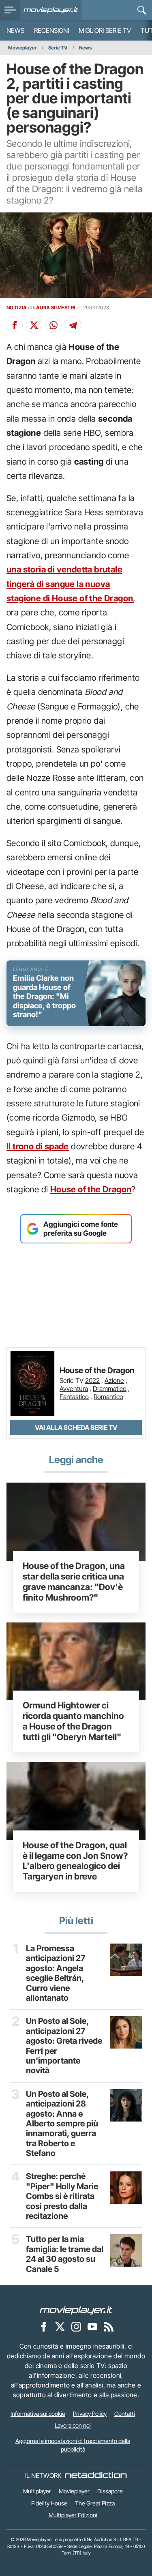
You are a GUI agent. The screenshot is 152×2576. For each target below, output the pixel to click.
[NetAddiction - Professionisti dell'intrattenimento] (96, 2475)
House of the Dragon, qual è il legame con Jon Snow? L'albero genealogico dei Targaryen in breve (75, 1861)
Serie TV (58, 48)
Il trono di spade (38, 1146)
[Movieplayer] (76, 2310)
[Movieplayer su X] (60, 2326)
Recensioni (51, 30)
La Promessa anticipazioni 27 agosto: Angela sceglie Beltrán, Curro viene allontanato (56, 1973)
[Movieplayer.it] (51, 10)
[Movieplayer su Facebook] (44, 2326)
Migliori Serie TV (105, 30)
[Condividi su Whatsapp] (54, 325)
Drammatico (110, 1389)
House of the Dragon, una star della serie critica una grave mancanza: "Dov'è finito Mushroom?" (74, 1581)
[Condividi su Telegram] (73, 325)
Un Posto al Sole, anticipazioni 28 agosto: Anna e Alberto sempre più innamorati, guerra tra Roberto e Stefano (62, 2124)
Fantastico (74, 1397)
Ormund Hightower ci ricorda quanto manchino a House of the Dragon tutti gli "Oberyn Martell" (73, 1721)
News (15, 30)
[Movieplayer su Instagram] (76, 2326)
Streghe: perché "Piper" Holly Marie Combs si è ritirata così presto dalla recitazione (62, 2196)
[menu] (10, 10)
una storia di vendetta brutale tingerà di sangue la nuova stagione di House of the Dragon (70, 584)
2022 (92, 1380)
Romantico (108, 1397)
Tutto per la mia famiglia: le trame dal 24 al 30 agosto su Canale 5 (65, 2254)
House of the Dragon (91, 1189)
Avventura (74, 1389)
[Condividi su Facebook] (15, 325)
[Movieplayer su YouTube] (92, 2326)
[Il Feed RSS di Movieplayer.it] (109, 2326)
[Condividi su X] (34, 325)
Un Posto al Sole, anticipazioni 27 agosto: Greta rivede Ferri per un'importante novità (64, 2046)
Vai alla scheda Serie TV (76, 1427)
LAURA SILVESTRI (54, 308)
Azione (114, 1380)
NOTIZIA (17, 308)
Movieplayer (22, 48)
